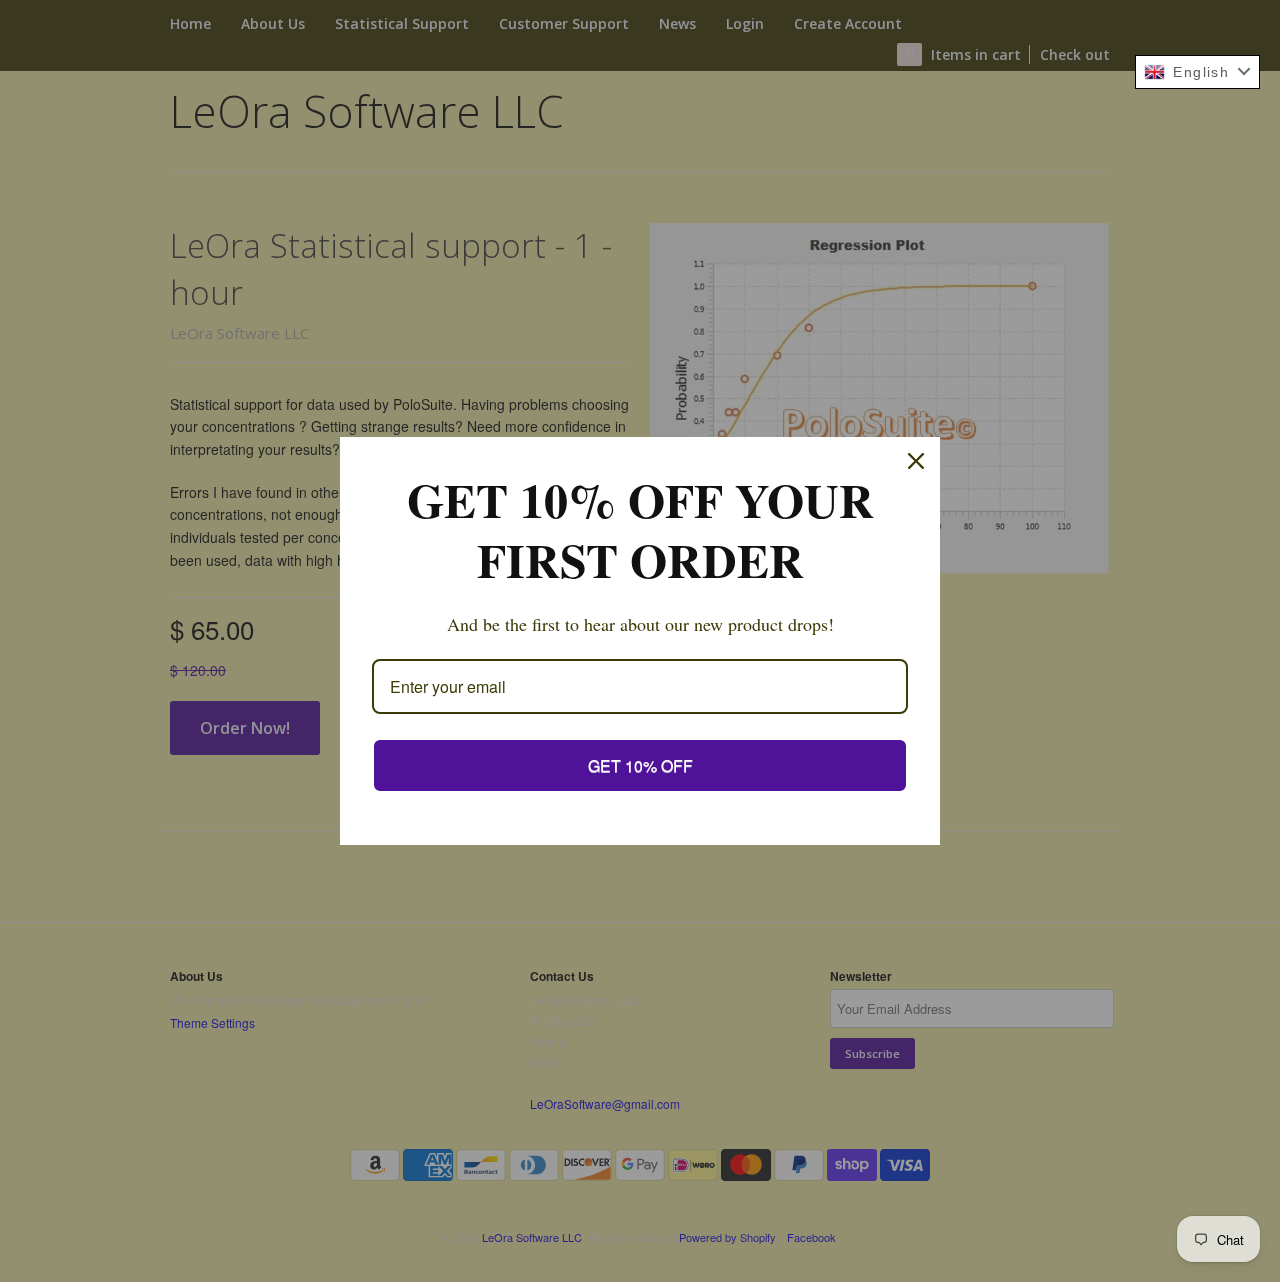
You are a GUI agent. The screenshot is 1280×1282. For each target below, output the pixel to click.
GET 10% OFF (640, 765)
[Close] (916, 461)
